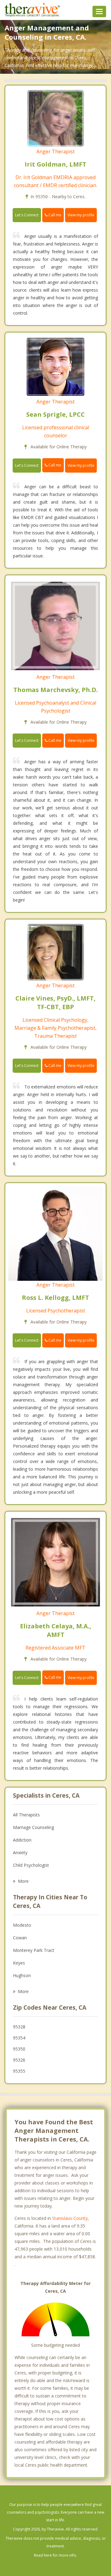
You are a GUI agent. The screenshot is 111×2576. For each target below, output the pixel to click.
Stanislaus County (70, 2218)
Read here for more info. (55, 2555)
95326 (19, 2060)
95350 (19, 2049)
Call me (54, 215)
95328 (19, 2027)
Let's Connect (27, 215)
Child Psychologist (31, 1865)
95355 (19, 2071)
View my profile (81, 215)
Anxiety (20, 1852)
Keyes (19, 1963)
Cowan (20, 1938)
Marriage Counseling (33, 1827)
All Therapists (26, 1815)
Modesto (22, 1925)
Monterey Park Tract (34, 1950)
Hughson (22, 1975)
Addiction (22, 1840)
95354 (19, 2038)
